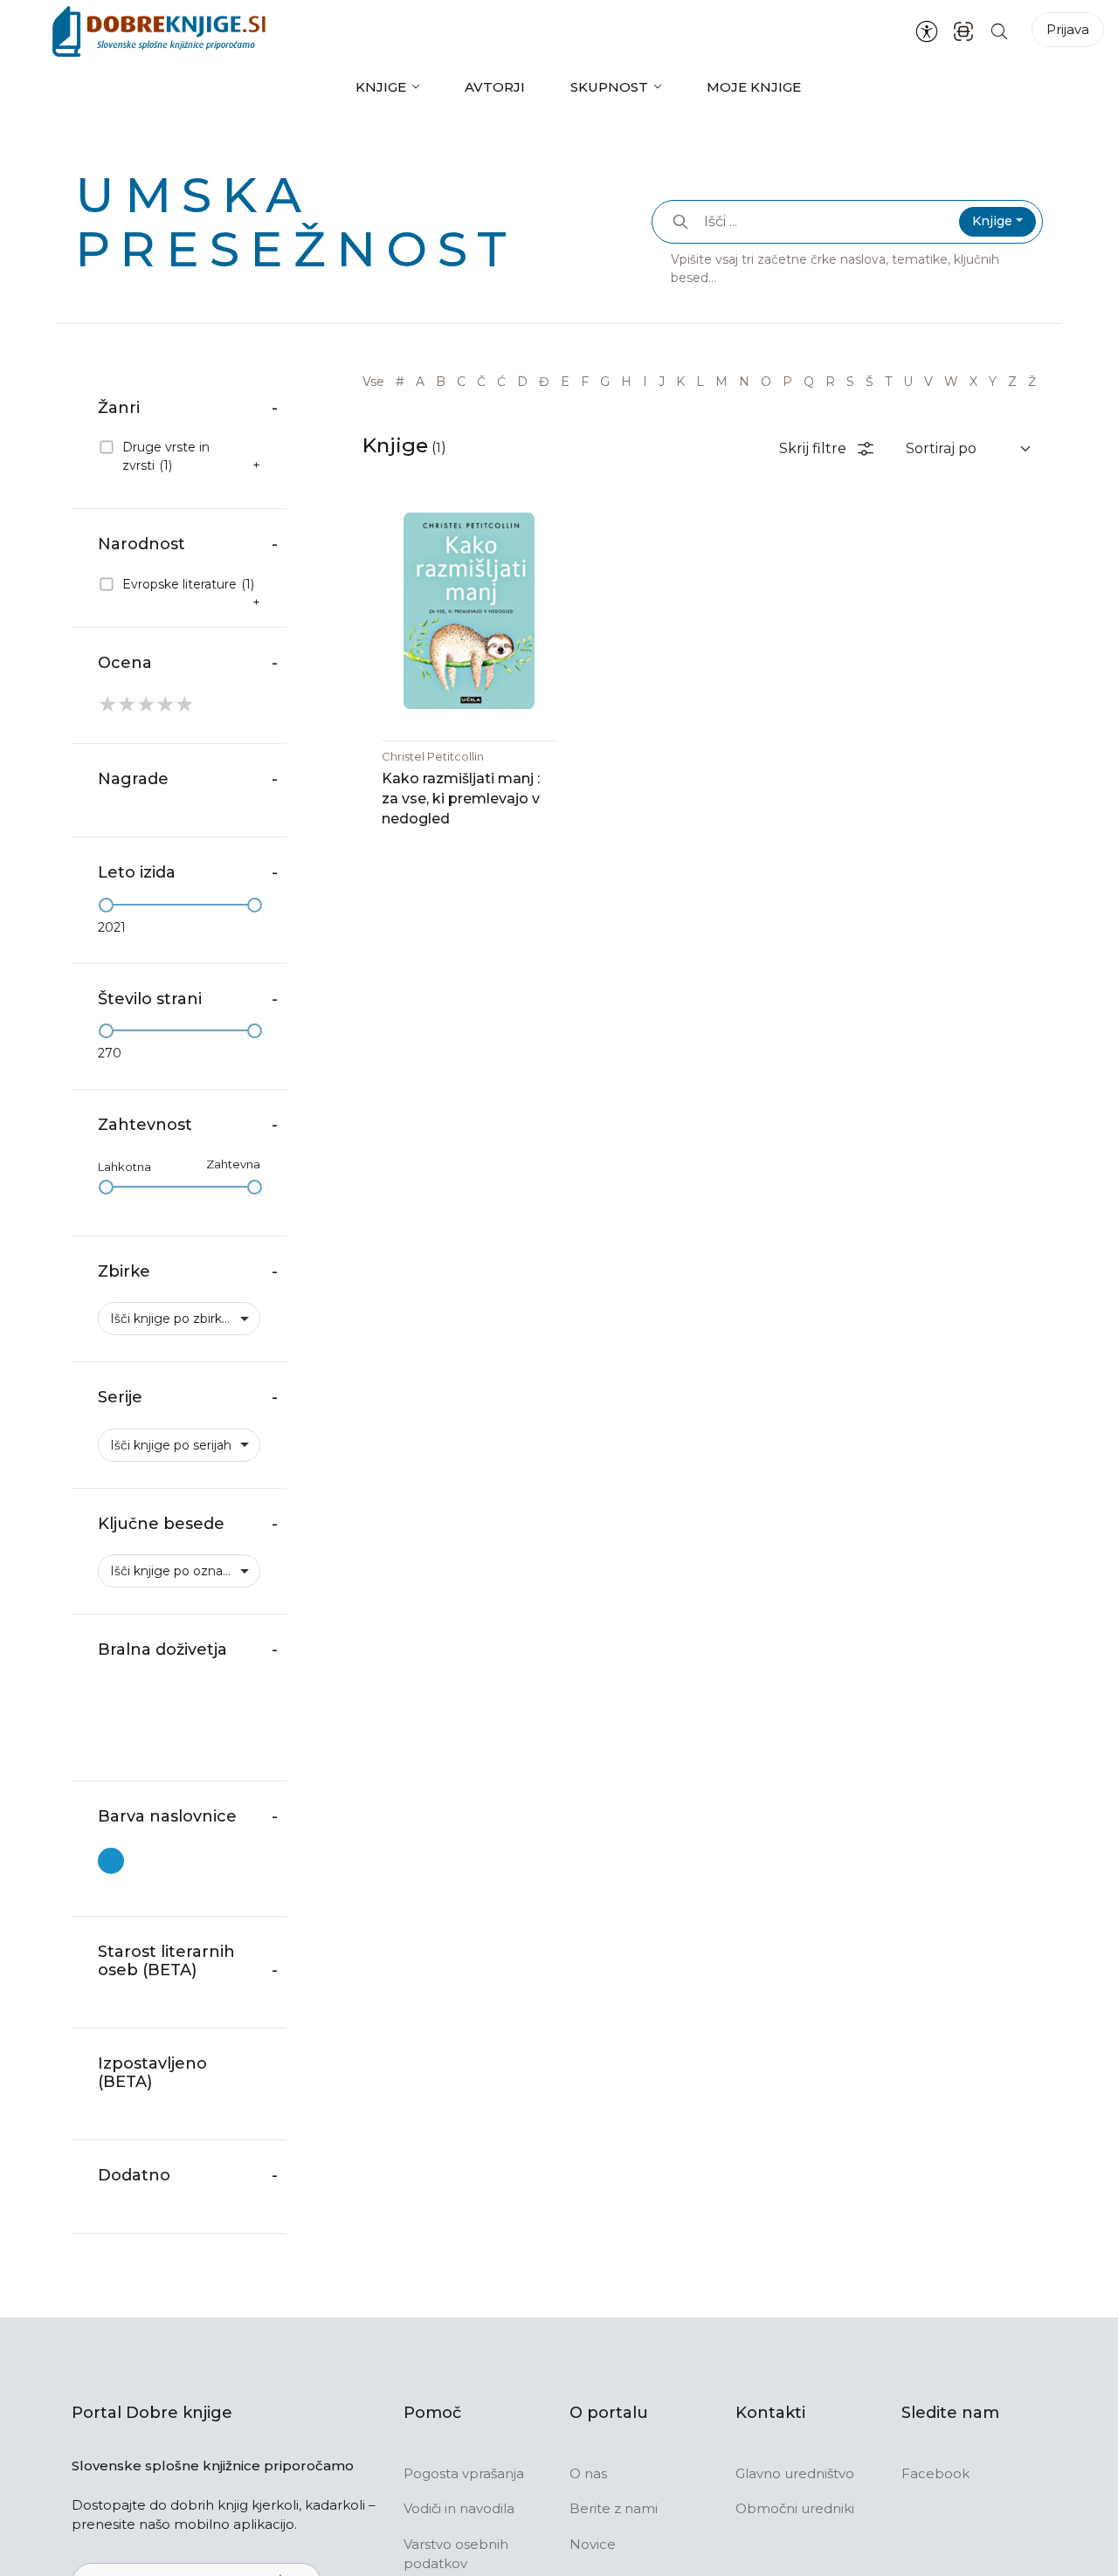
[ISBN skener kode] (963, 31)
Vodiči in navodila (459, 2508)
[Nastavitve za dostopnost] (927, 31)
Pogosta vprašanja (464, 2473)
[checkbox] (179, 457)
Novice (593, 2544)
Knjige (381, 87)
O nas (588, 2473)
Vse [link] (373, 382)
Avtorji (495, 87)
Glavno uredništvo (795, 2473)
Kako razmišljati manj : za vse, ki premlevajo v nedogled (461, 799)
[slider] (106, 905)
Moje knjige (754, 87)
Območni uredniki (795, 2508)
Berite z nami (614, 2508)
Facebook (935, 2473)
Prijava (1068, 29)
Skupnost (609, 87)
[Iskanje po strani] (999, 31)
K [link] (680, 382)
